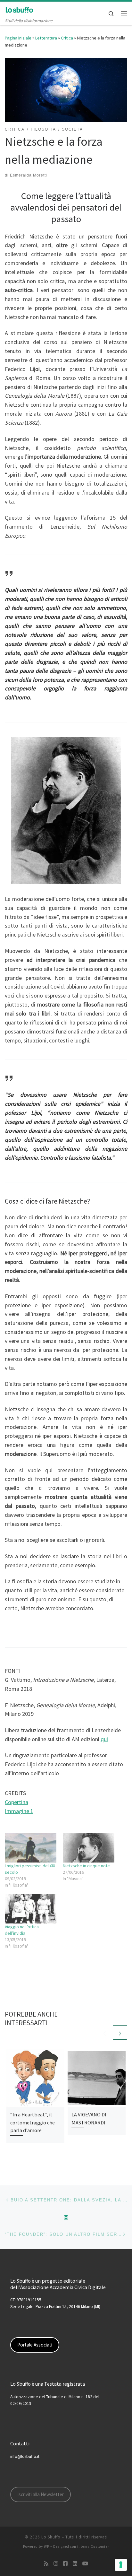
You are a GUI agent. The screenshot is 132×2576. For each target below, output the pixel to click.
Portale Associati (35, 2345)
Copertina (16, 1802)
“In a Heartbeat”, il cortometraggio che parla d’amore (33, 2122)
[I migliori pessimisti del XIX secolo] (31, 1848)
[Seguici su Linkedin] (75, 2564)
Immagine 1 (19, 1811)
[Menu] (124, 13)
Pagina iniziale (18, 38)
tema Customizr (95, 2546)
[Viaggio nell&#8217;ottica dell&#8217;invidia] (31, 1909)
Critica (67, 38)
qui (104, 1739)
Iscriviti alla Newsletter (41, 2494)
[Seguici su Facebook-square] (65, 2564)
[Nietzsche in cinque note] (89, 1848)
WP (47, 2546)
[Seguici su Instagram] (56, 2564)
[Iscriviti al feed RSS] (46, 2564)
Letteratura (46, 38)
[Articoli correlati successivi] (120, 2032)
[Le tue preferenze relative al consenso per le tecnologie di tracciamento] (121, 2565)
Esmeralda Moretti (29, 175)
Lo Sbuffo (51, 2537)
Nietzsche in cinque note (86, 1866)
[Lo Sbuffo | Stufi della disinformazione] (19, 9)
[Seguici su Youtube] (85, 2564)
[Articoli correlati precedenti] (105, 2032)
